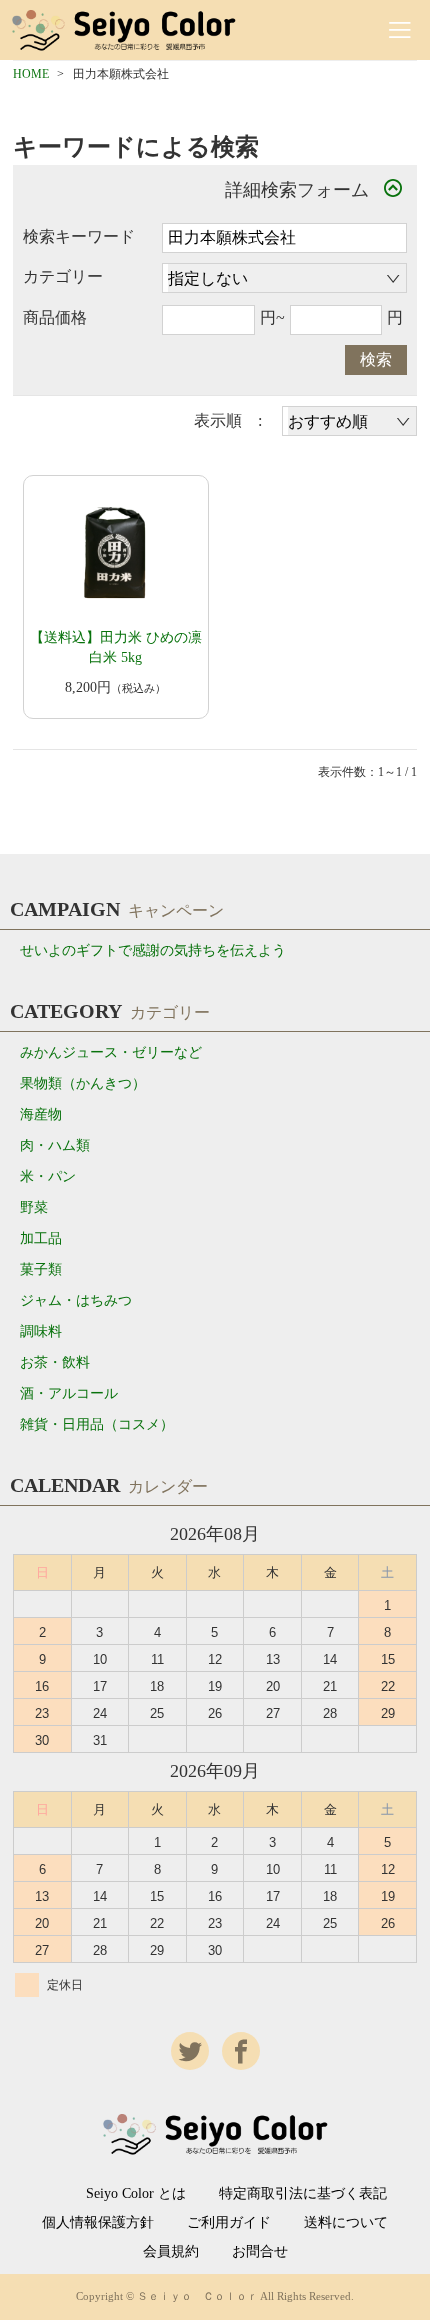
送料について (346, 2223)
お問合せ (260, 2252)
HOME (31, 74)
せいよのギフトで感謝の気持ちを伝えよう (153, 950)
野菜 (34, 1207)
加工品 (41, 1238)
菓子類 (41, 1269)
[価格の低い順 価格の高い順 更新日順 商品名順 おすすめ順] (349, 421)
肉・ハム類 (55, 1145)
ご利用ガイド (229, 2223)
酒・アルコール (69, 1393)
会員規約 (171, 2252)
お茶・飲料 (55, 1362)
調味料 (41, 1331)
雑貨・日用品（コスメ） (97, 1424)
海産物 (41, 1114)
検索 (376, 359)
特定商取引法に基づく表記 (303, 2194)
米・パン (48, 1176)
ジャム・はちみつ (76, 1300)
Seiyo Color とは (136, 2194)
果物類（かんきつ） (83, 1083)
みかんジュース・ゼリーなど (111, 1052)
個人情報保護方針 (98, 2223)
